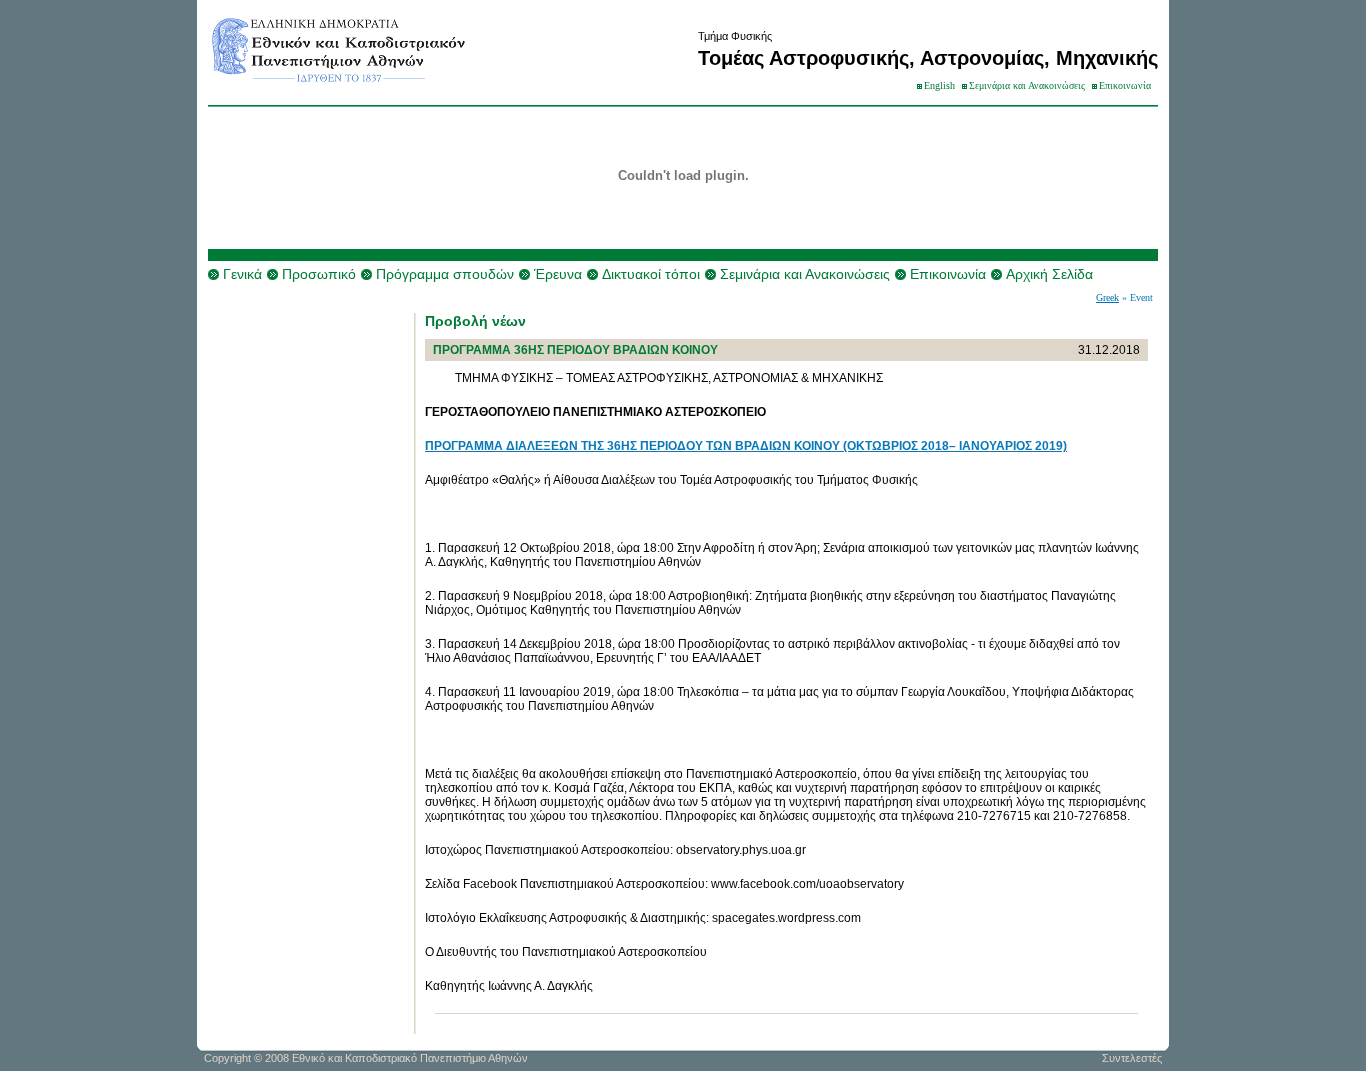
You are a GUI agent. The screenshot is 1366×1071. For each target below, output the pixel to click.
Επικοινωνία (1125, 85)
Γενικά (242, 274)
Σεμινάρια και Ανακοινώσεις (1027, 85)
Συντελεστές (1132, 1058)
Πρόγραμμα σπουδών (445, 274)
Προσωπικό (319, 274)
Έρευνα (558, 274)
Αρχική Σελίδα (1049, 274)
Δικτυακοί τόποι (651, 274)
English (939, 85)
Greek (1107, 297)
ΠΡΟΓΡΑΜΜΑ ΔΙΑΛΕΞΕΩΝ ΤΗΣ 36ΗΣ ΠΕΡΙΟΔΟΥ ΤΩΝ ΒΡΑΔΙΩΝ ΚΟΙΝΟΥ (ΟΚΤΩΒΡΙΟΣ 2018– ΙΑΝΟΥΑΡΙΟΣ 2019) (746, 446)
